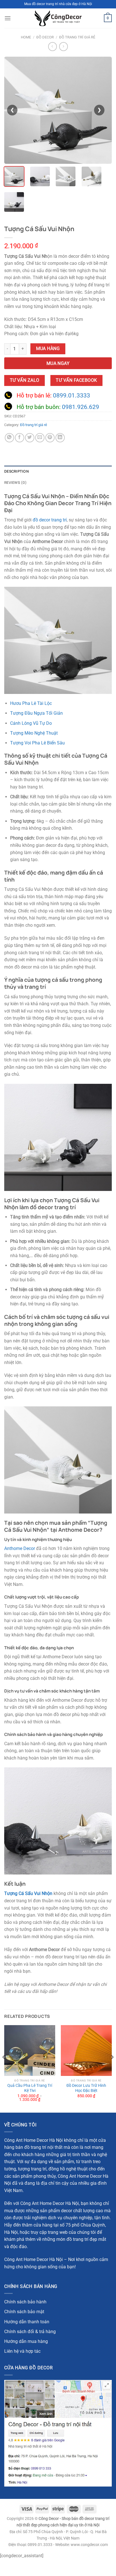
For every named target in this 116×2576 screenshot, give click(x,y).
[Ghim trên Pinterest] (50, 438)
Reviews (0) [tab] (15, 482)
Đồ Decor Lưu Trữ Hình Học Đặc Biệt (86, 2088)
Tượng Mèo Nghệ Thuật (34, 733)
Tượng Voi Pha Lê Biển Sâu (37, 743)
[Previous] (4, 2068)
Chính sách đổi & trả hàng (30, 2332)
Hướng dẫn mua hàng (26, 2341)
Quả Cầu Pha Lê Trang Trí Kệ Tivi (30, 2088)
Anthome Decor (20, 1548)
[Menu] (8, 18)
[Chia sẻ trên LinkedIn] (60, 438)
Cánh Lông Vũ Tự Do (31, 723)
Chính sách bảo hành (25, 2302)
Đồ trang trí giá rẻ (77, 37)
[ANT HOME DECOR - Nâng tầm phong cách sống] (58, 18)
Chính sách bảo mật (24, 2312)
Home (26, 37)
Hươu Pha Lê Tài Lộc (31, 703)
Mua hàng (48, 349)
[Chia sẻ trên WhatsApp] (9, 438)
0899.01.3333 (72, 395)
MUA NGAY (58, 364)
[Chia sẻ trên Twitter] (30, 438)
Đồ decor (45, 37)
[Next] (112, 2068)
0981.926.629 (81, 407)
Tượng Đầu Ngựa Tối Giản (36, 713)
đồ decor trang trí (50, 520)
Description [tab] (16, 471)
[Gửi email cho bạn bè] (40, 438)
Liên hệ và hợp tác (22, 2351)
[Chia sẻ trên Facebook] (20, 438)
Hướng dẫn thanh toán (27, 2322)
